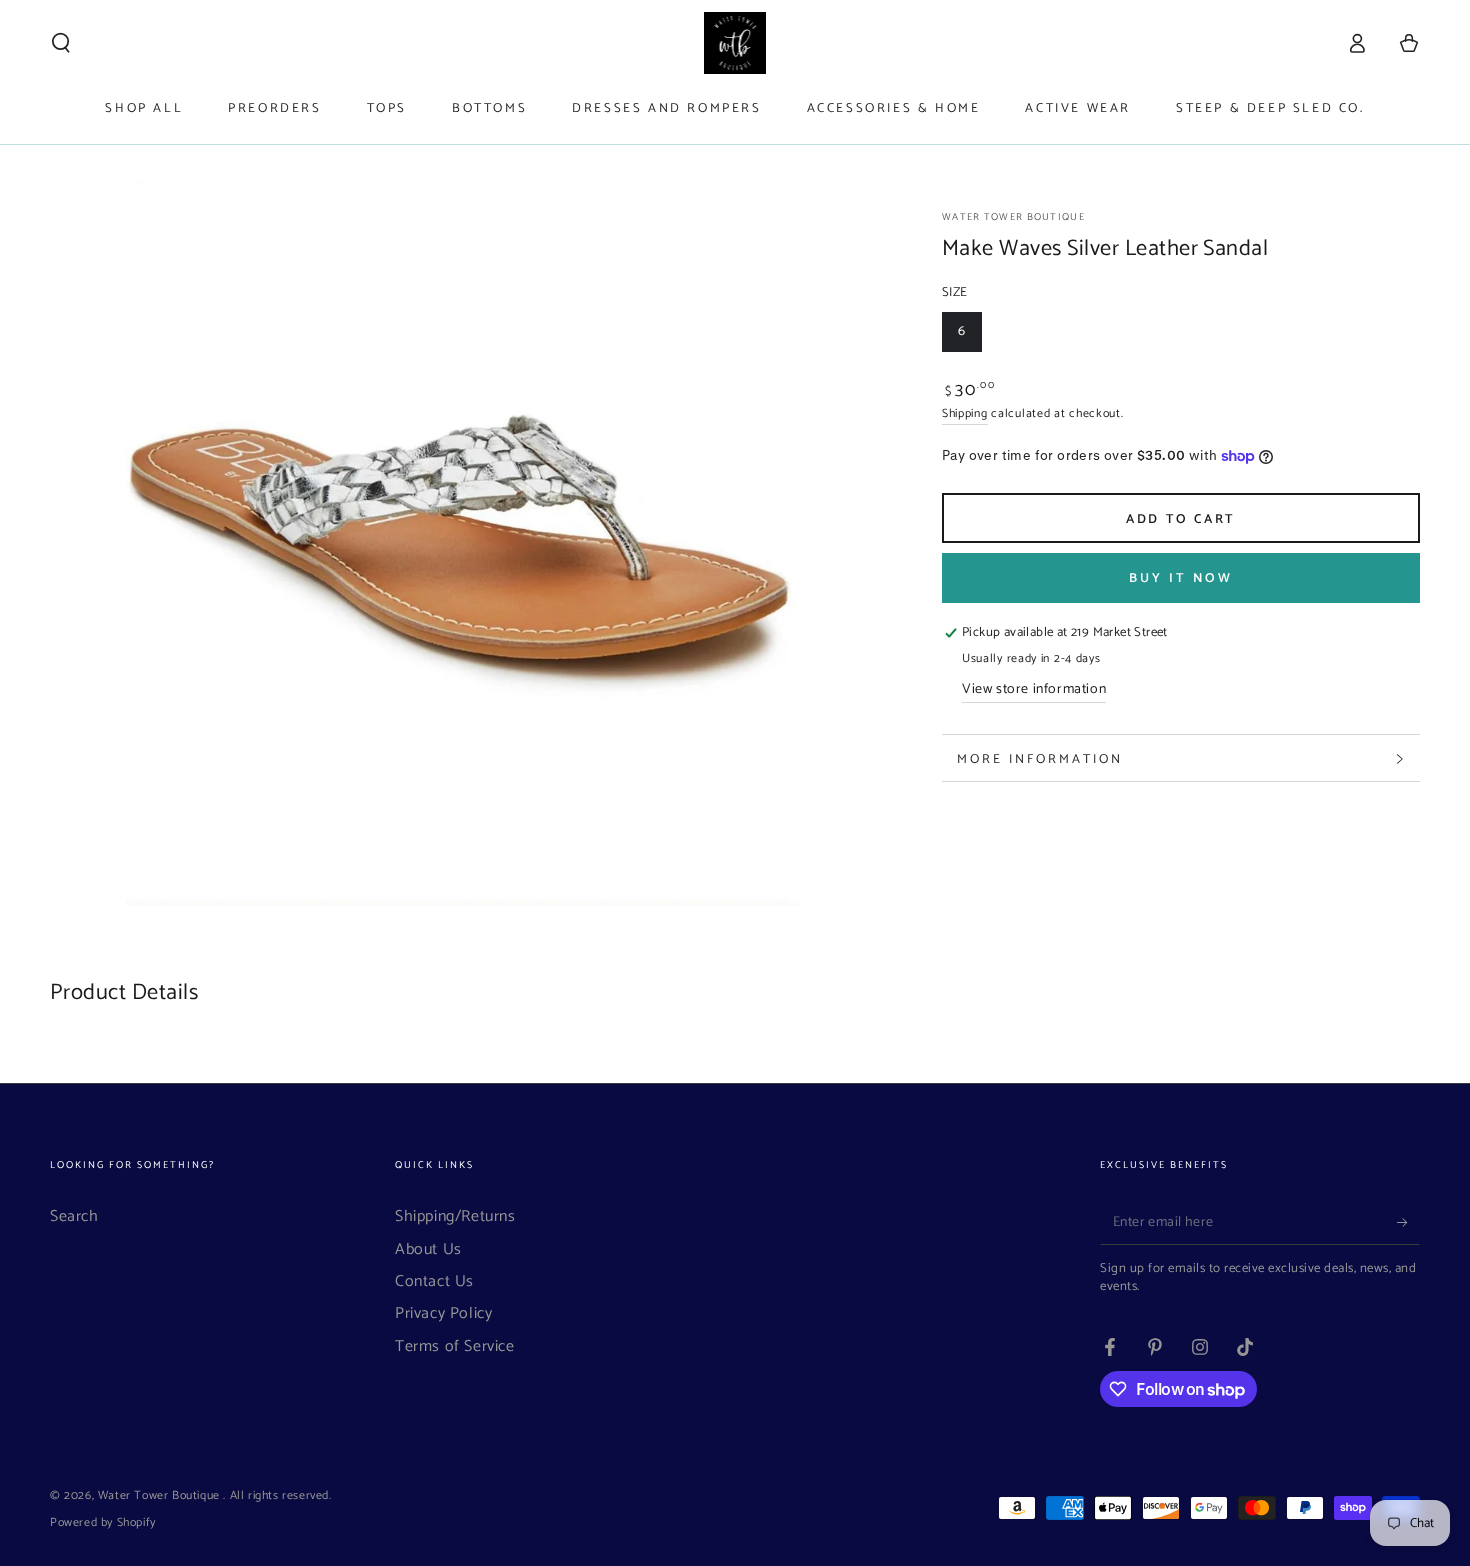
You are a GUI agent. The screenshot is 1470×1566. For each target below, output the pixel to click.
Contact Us (434, 1281)
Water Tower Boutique (1013, 217)
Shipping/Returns (455, 1216)
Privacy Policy (443, 1313)
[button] (61, 43)
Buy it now (1181, 578)
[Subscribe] (1408, 1222)
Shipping (965, 413)
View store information (1034, 690)
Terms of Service (455, 1346)
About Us (428, 1249)
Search (74, 1216)
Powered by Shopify (103, 1523)
